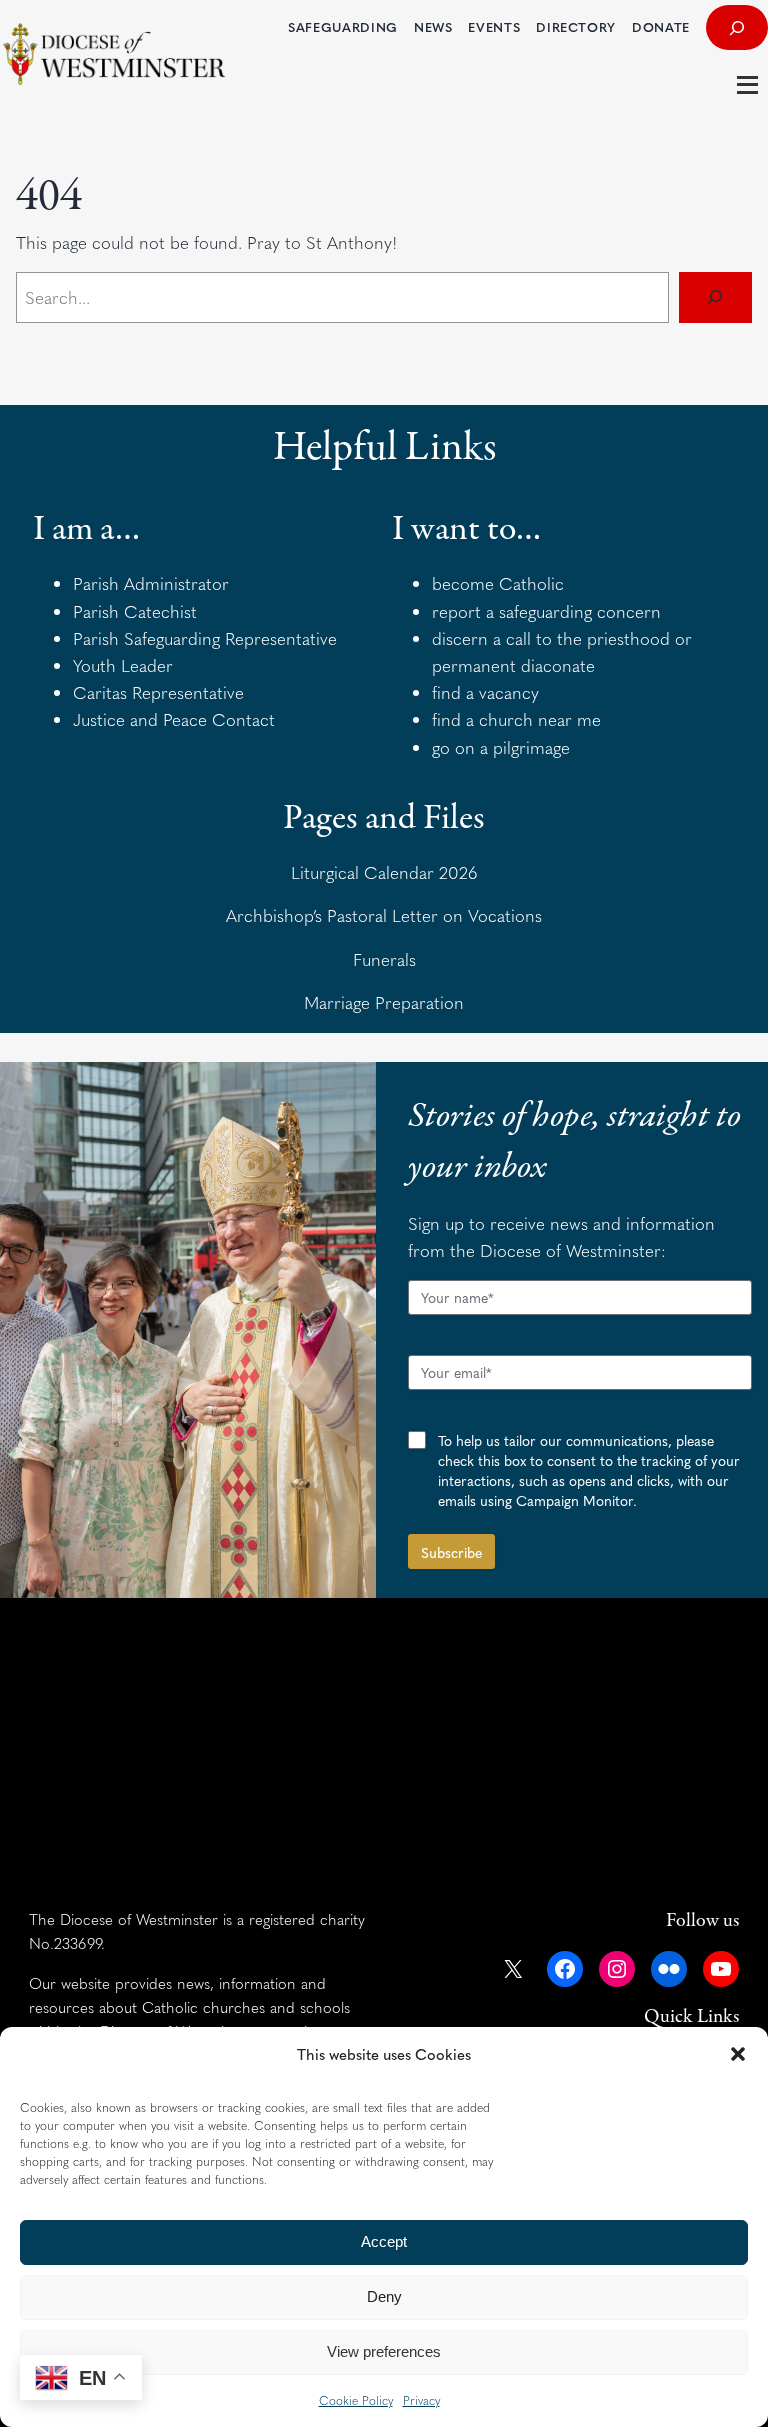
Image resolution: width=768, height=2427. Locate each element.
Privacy (421, 2400)
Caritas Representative (158, 692)
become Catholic (498, 583)
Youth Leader (123, 665)
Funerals (384, 959)
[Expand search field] (737, 27)
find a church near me (516, 719)
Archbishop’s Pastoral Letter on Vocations (384, 915)
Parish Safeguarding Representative (205, 638)
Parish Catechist (135, 611)
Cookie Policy (356, 2400)
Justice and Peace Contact (174, 719)
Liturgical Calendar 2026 (384, 872)
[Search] (715, 297)
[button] (738, 2054)
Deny (384, 2296)
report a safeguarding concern (546, 611)
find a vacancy (485, 692)
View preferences (384, 2351)
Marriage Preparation (384, 1002)
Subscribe (451, 1552)
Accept (384, 2241)
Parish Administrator (151, 583)
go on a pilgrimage (501, 747)
